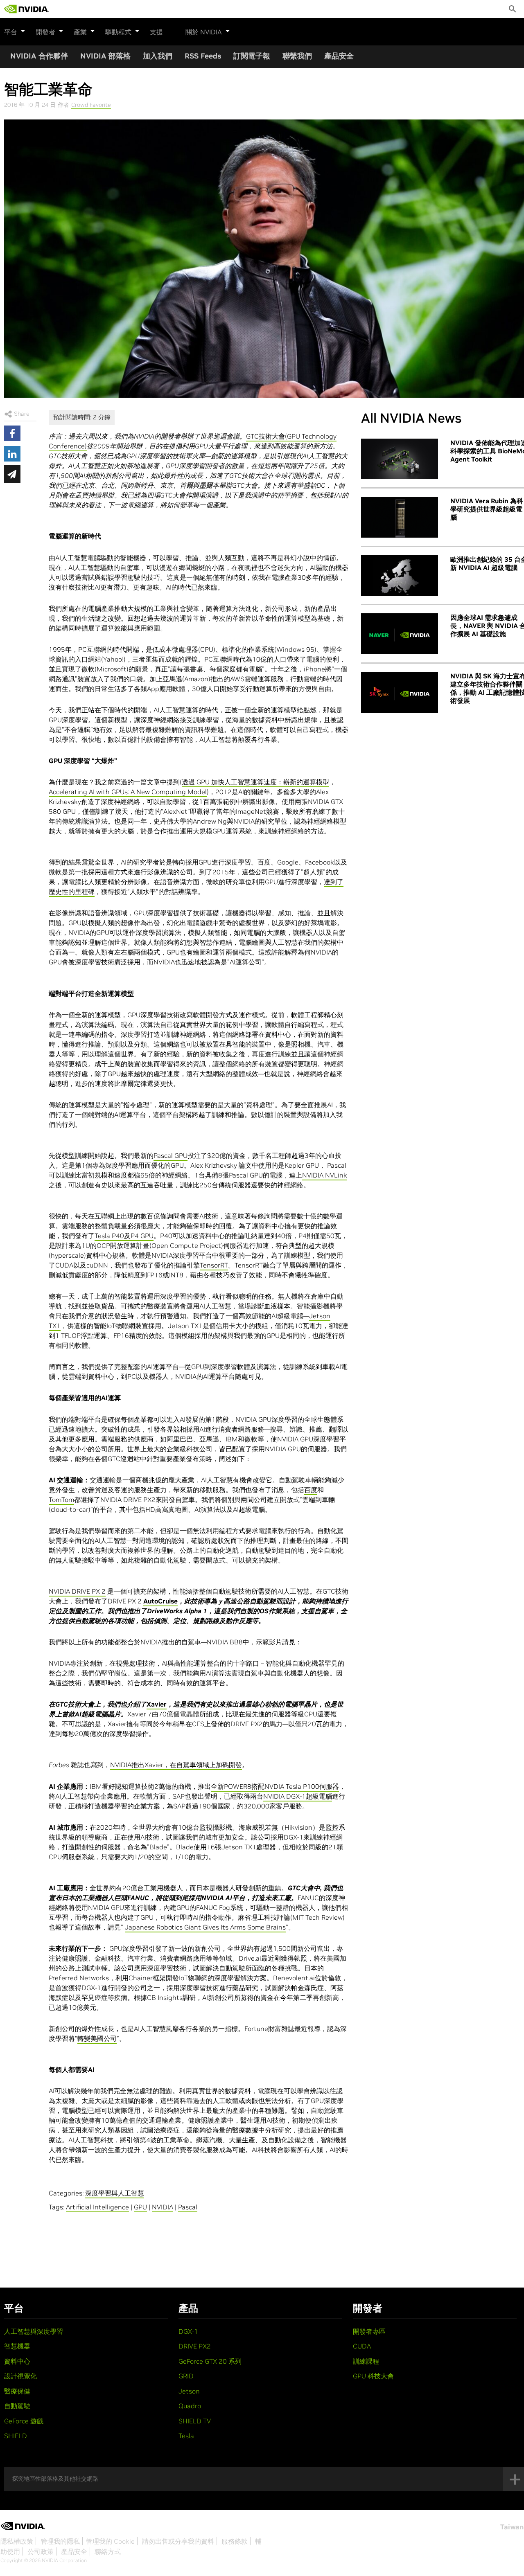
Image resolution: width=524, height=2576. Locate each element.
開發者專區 (369, 2331)
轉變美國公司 (97, 2038)
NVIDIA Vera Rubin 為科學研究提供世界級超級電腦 (487, 509)
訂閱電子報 (252, 56)
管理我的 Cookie (110, 2541)
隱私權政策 (17, 2541)
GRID (186, 2376)
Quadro (190, 2406)
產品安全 (339, 56)
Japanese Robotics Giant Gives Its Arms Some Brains (205, 1927)
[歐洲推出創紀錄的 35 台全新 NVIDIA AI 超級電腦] (400, 576)
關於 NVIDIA (204, 32)
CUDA (362, 2346)
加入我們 (158, 56)
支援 (156, 32)
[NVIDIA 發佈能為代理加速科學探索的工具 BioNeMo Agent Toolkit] (400, 459)
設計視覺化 (20, 2376)
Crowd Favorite (91, 105)
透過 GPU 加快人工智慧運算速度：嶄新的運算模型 (255, 782)
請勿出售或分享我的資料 (178, 2541)
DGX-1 (188, 2331)
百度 (311, 1490)
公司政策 (41, 2551)
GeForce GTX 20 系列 (210, 2361)
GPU (140, 2207)
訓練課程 (366, 2361)
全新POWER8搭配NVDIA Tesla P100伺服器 (275, 1786)
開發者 (45, 32)
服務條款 (235, 2541)
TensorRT (214, 1265)
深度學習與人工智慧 (115, 2193)
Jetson (189, 2391)
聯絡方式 (108, 2551)
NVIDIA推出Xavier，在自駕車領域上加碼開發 (176, 1765)
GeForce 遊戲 (24, 2421)
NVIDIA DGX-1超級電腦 (298, 1796)
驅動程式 (118, 32)
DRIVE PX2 (195, 2346)
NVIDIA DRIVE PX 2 (77, 1591)
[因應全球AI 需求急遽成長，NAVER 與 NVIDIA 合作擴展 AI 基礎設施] (400, 634)
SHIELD (16, 2436)
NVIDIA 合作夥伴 (39, 56)
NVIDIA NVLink (325, 1175)
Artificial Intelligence (97, 2207)
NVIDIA (163, 2207)
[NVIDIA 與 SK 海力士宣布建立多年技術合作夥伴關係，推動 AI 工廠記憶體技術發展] (400, 692)
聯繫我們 (297, 56)
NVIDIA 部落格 (105, 56)
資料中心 (17, 2361)
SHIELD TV (195, 2421)
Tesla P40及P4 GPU (124, 1236)
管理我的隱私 (60, 2541)
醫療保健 (17, 2391)
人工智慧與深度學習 (34, 2331)
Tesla (186, 2436)
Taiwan (512, 2527)
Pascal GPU (171, 1155)
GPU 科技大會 (373, 2376)
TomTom (61, 1500)
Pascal (188, 2207)
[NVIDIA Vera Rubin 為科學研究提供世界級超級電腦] (400, 517)
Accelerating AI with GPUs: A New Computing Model (128, 792)
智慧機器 (17, 2346)
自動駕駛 (17, 2406)
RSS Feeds (203, 56)
